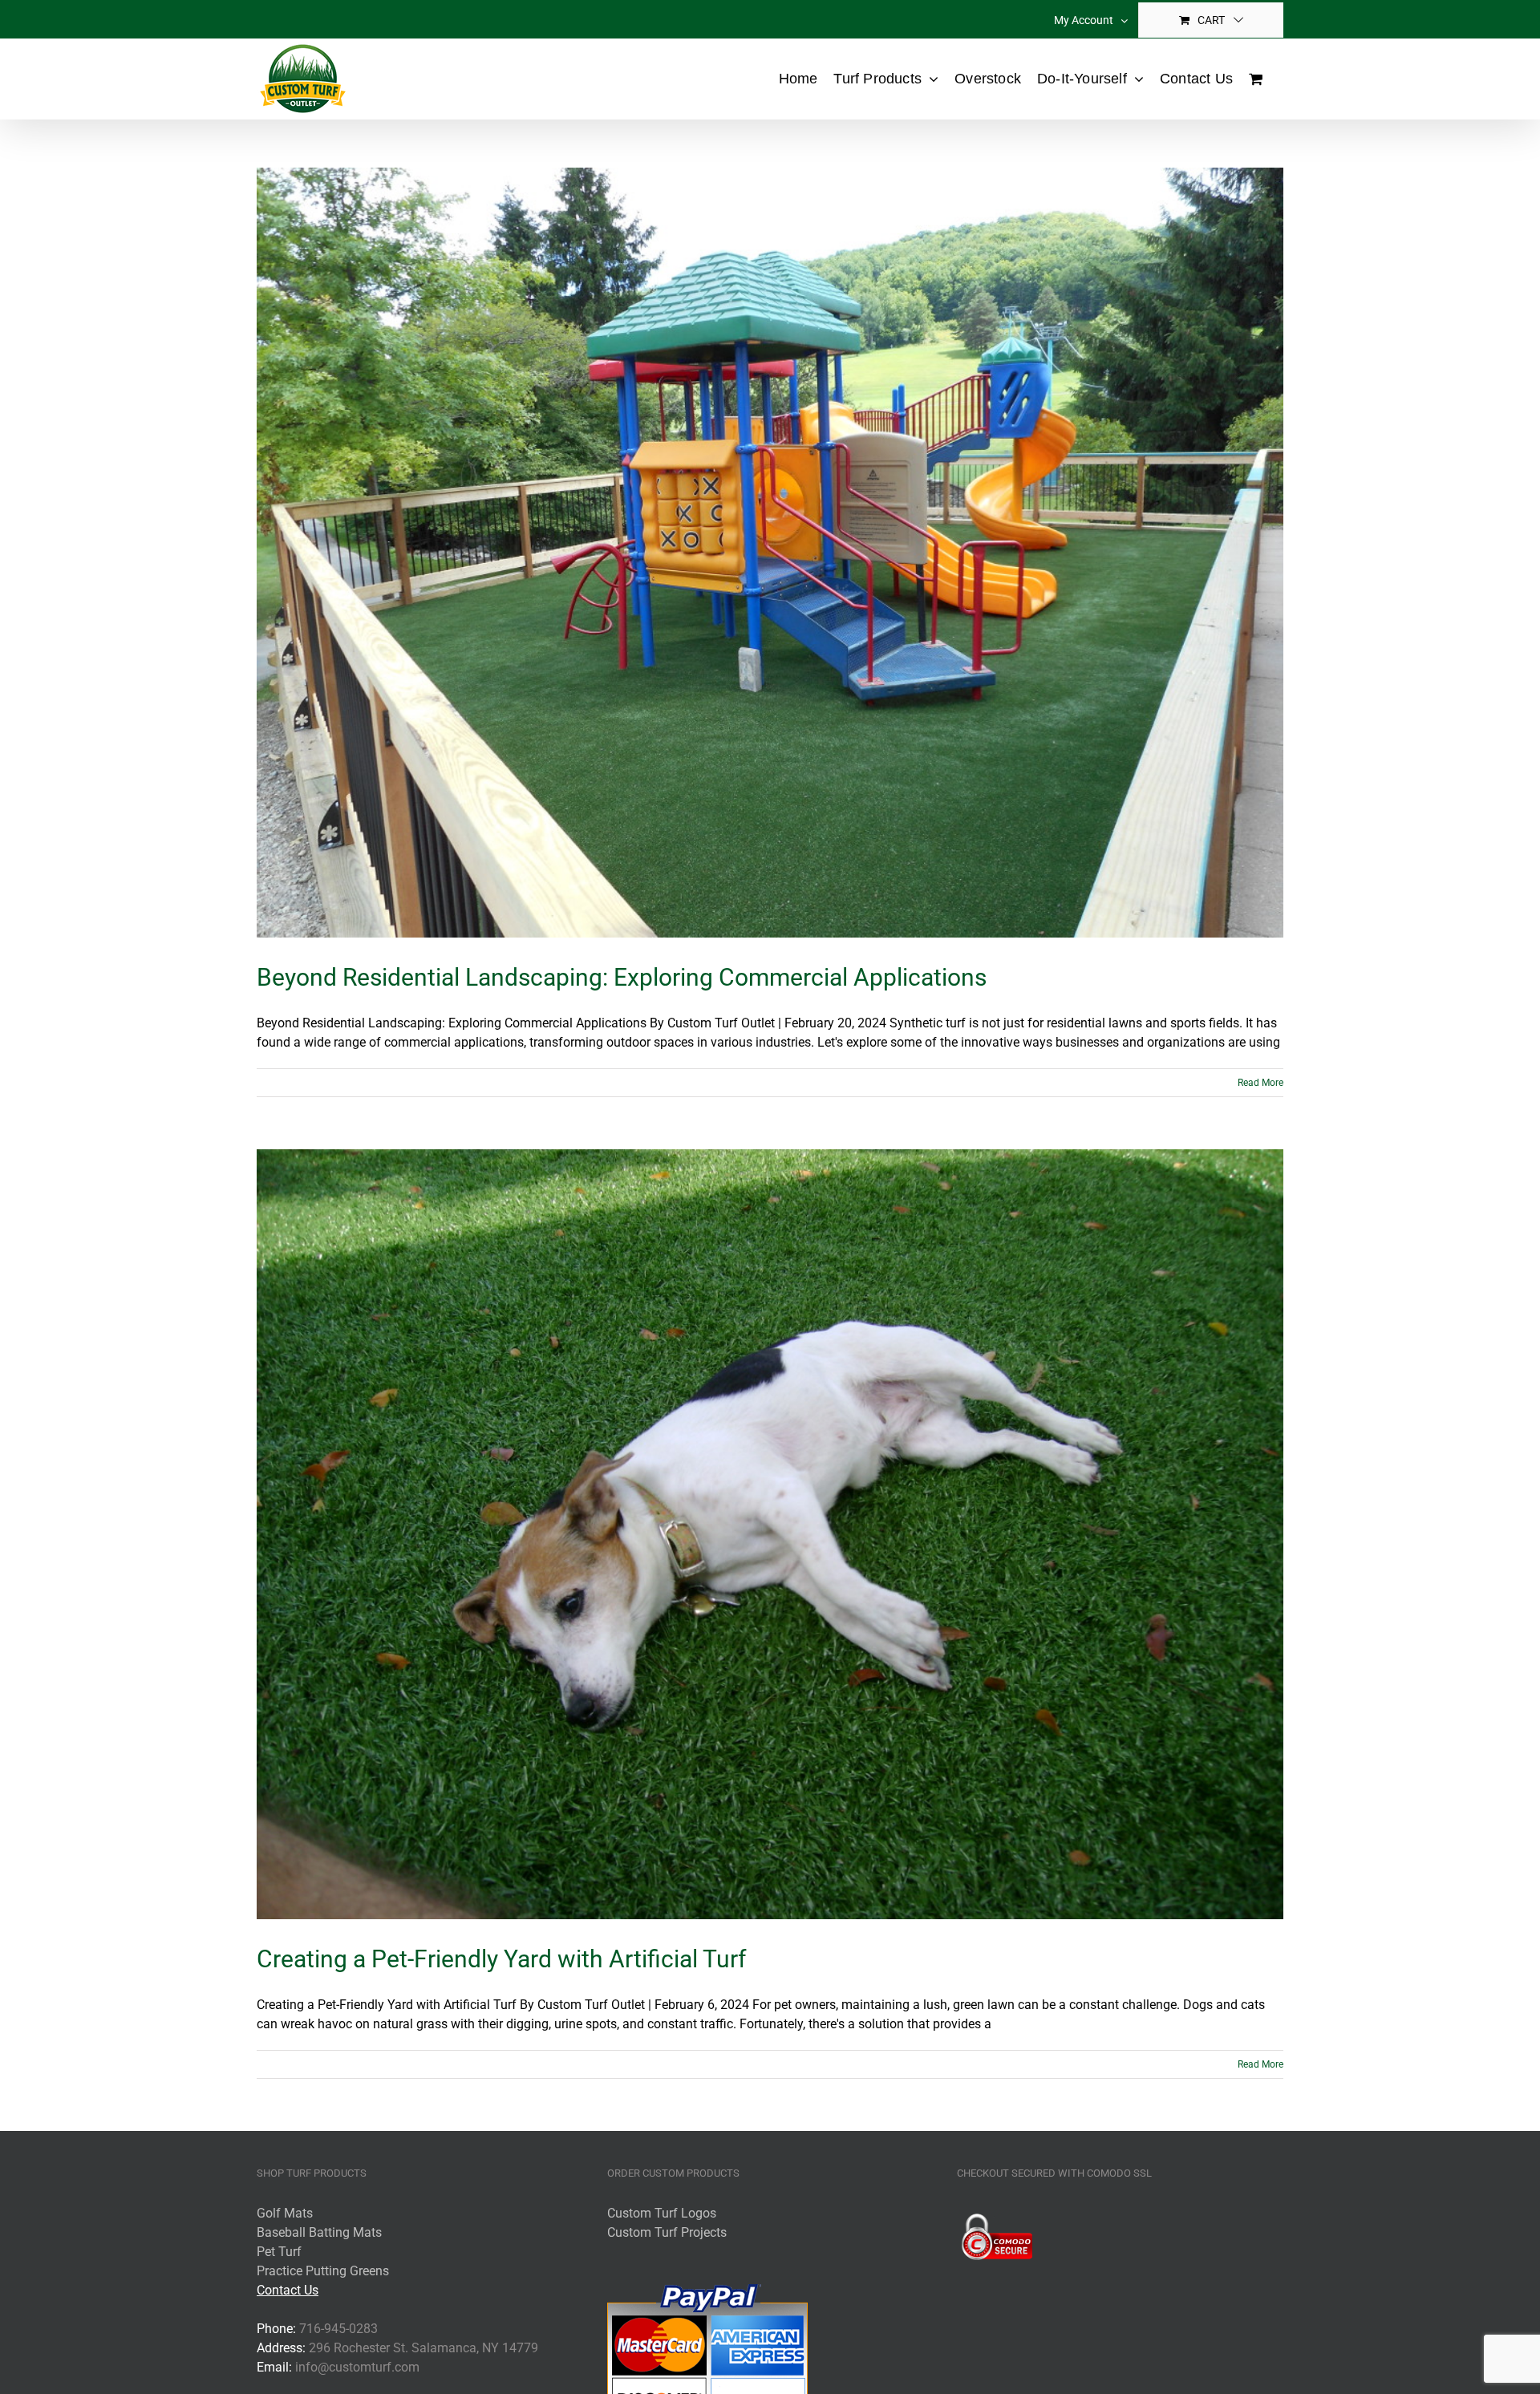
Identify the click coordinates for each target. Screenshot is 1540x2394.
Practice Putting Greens (323, 2271)
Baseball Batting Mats (319, 2232)
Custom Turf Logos (662, 2213)
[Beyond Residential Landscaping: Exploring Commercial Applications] (770, 553)
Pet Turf (279, 2252)
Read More (1260, 1083)
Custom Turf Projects (667, 2232)
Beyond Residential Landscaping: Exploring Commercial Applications (622, 977)
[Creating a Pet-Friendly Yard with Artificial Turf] (770, 1534)
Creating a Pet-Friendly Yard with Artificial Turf (501, 1959)
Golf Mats (285, 2213)
